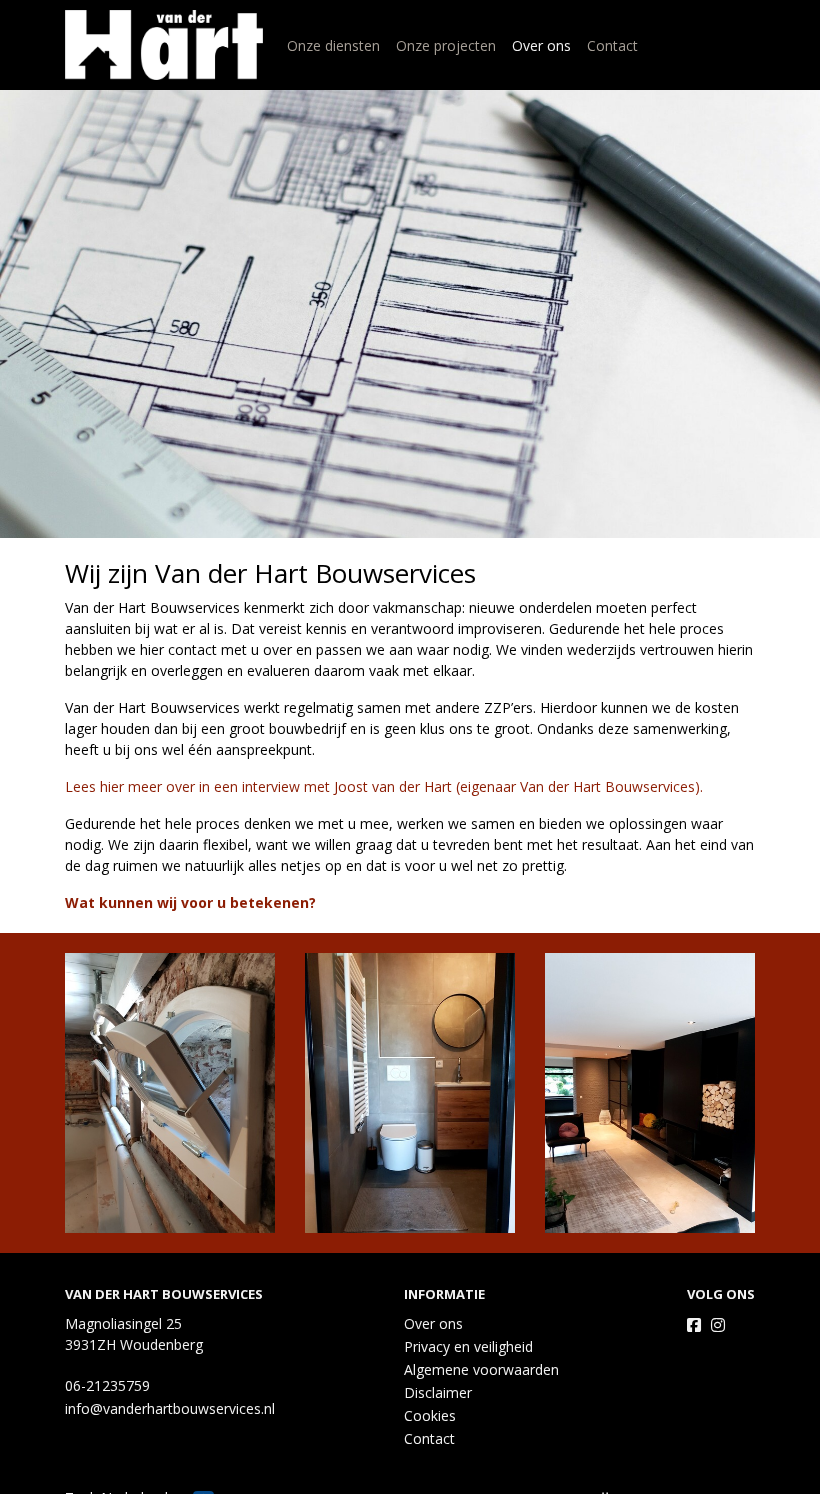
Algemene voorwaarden (481, 1369)
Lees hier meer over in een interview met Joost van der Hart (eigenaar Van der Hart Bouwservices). (384, 786)
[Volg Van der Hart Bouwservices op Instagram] (718, 1325)
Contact (612, 45)
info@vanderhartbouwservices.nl (170, 1408)
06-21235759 (107, 1385)
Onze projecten (446, 45)
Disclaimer (438, 1392)
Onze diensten (333, 45)
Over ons (541, 45)
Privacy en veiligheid (468, 1346)
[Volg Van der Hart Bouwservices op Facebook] (694, 1325)
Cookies (430, 1415)
